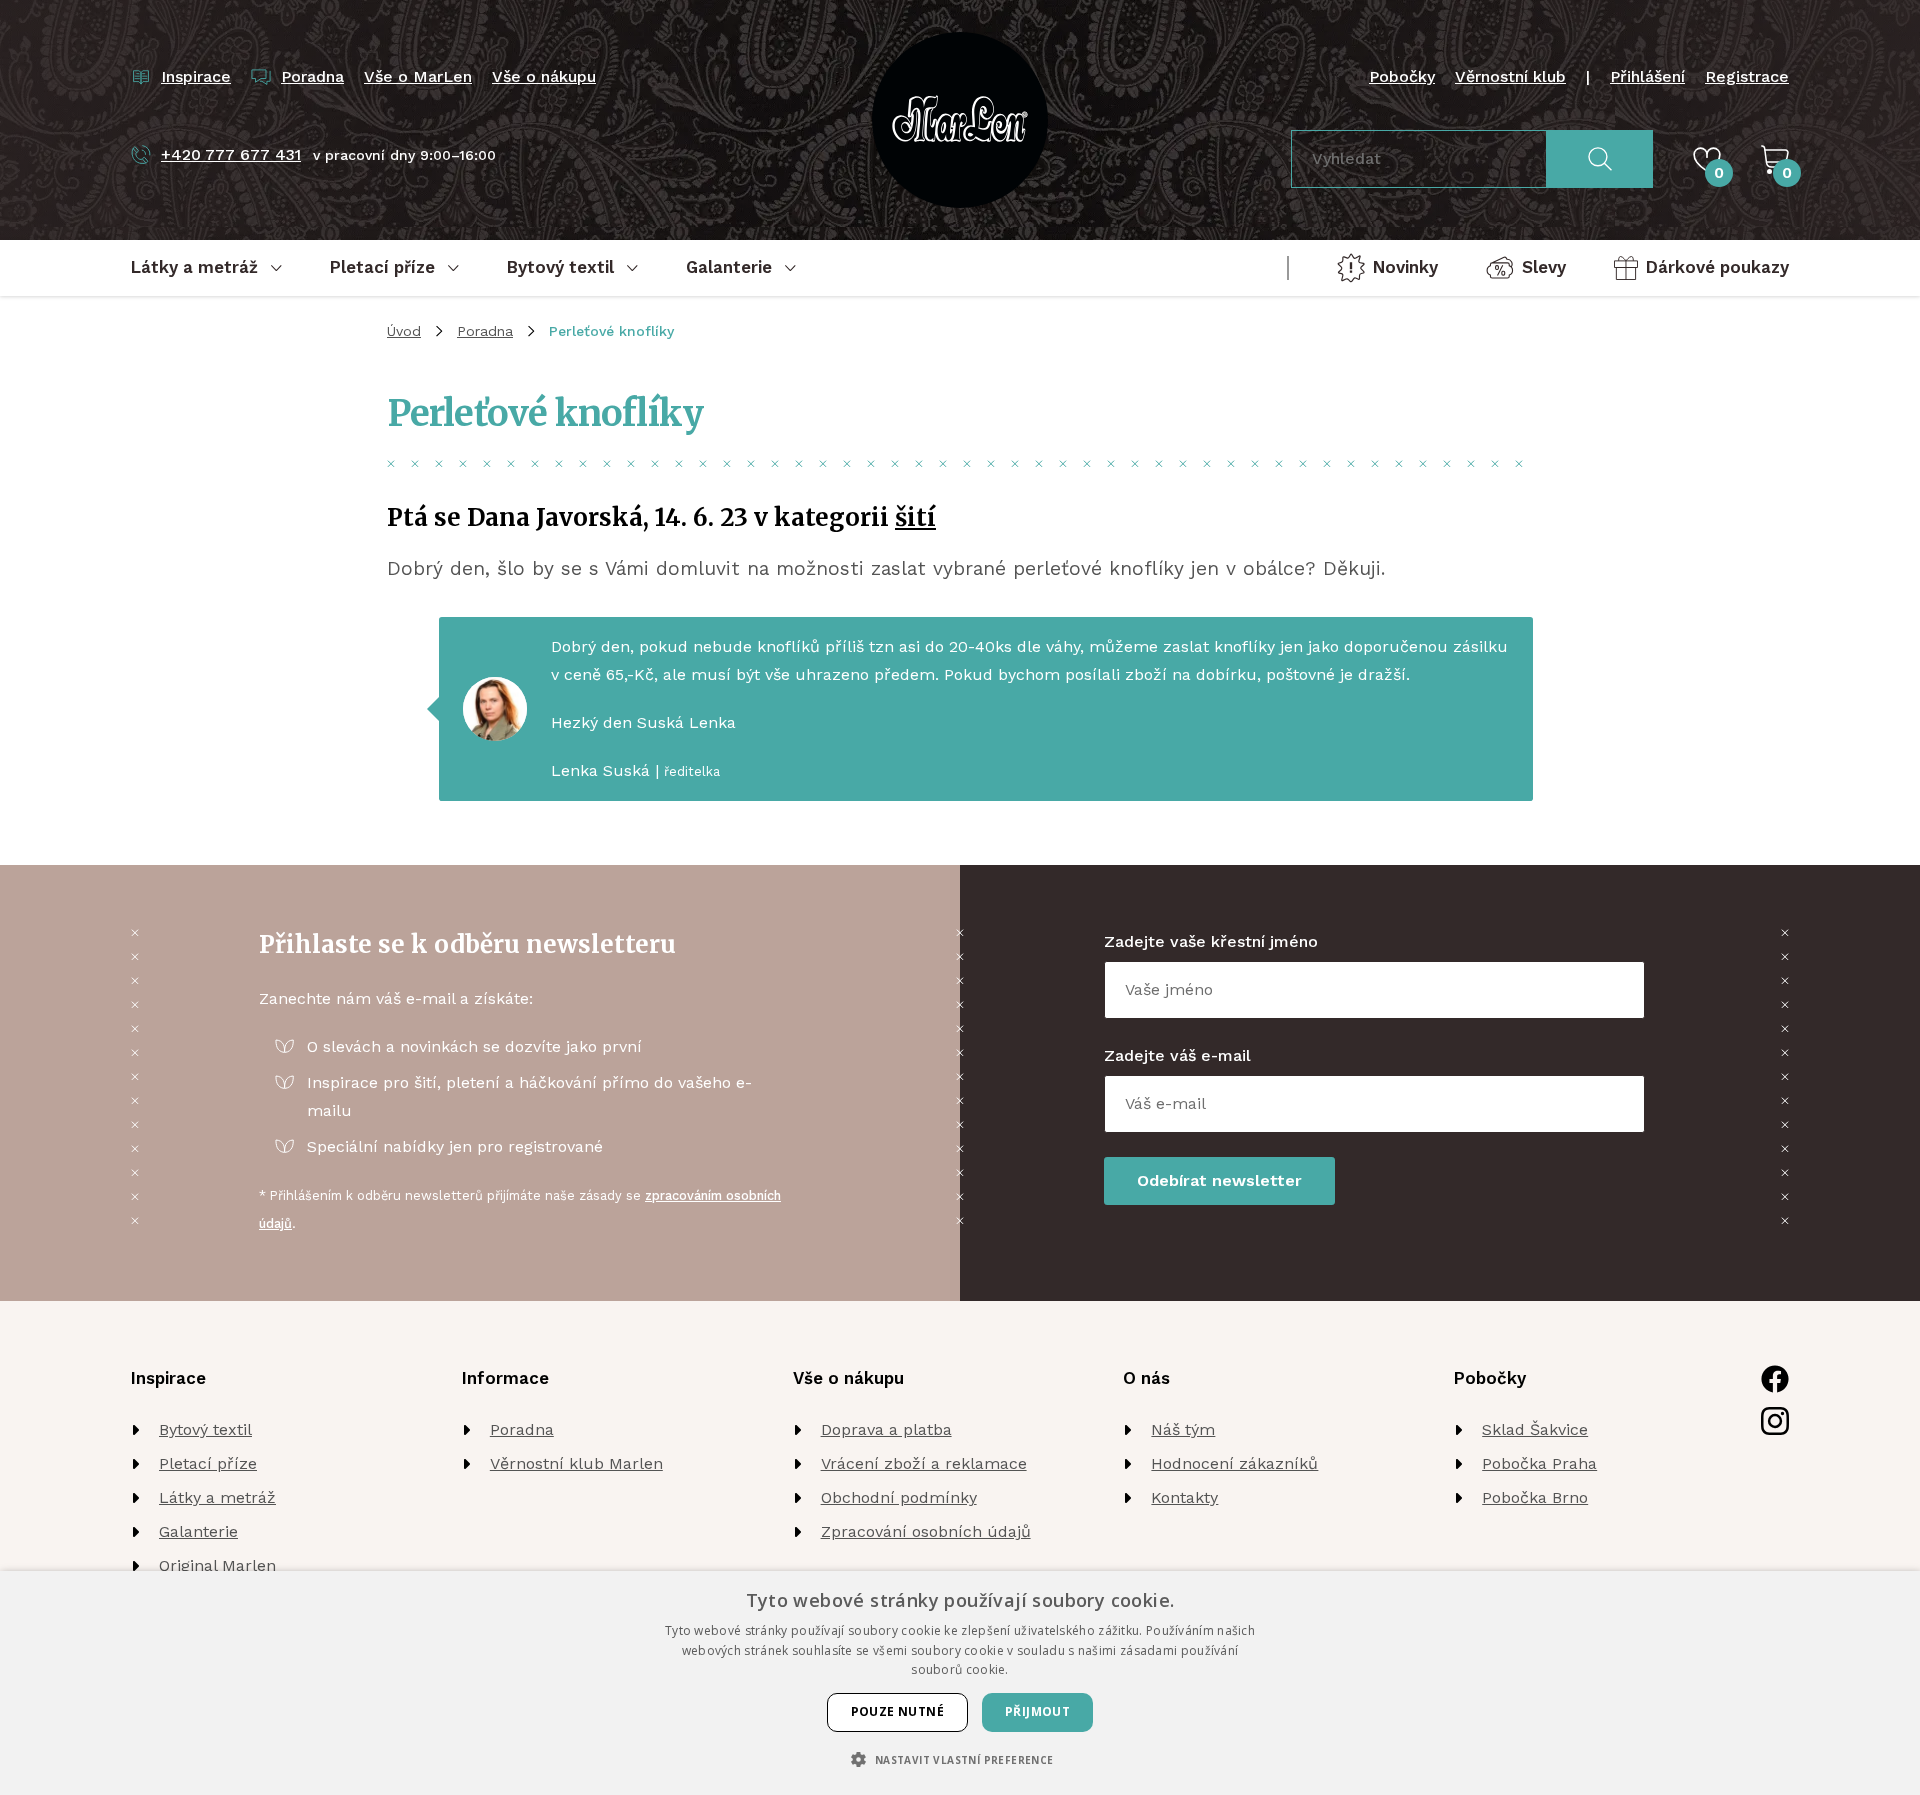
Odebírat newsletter (1219, 1180)
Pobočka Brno (1535, 1497)
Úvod (404, 331)
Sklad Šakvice (1535, 1429)
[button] (959, 1759)
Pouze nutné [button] (897, 1711)
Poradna (485, 331)
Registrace (1747, 76)
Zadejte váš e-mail (1177, 1055)
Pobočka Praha (1539, 1463)
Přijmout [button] (1037, 1711)
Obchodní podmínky (899, 1497)
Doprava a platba (886, 1429)
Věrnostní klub (1510, 76)
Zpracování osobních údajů (926, 1531)
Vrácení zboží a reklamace (924, 1463)
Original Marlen (217, 1565)
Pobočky (1402, 76)
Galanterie (198, 1531)
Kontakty (1184, 1497)
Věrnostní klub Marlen (576, 1463)
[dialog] (960, 1683)
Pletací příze (208, 1463)
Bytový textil (205, 1429)
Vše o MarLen (418, 76)
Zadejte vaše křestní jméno (1211, 941)
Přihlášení (1647, 76)
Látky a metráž (217, 1497)
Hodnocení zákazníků (1234, 1463)
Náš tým (1183, 1429)
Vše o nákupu (544, 76)
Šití (915, 517)
